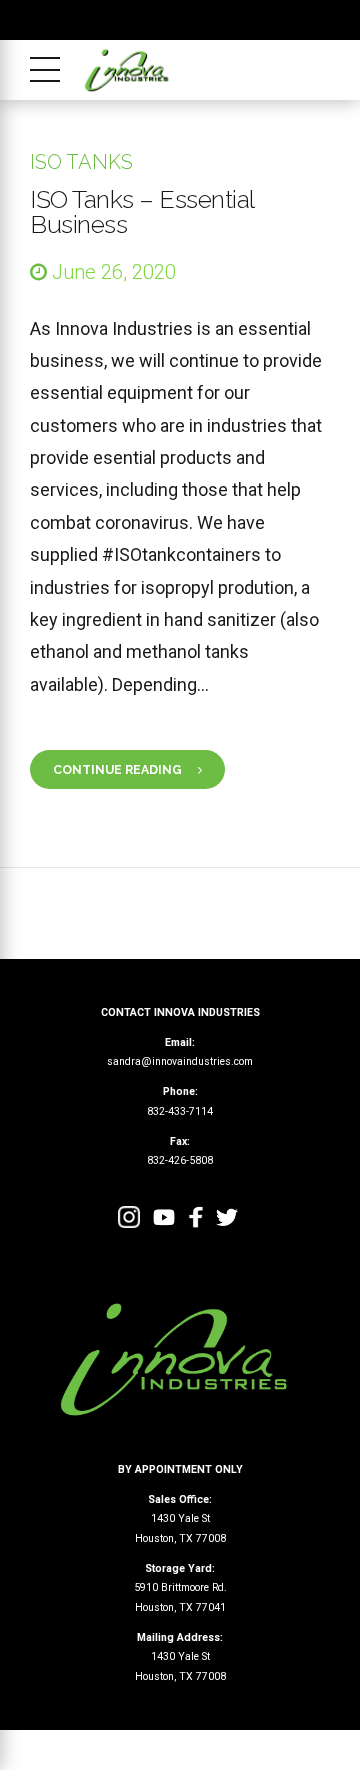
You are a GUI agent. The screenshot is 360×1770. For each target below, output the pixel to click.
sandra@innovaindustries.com (180, 1061)
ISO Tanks (81, 162)
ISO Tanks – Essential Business (142, 211)
